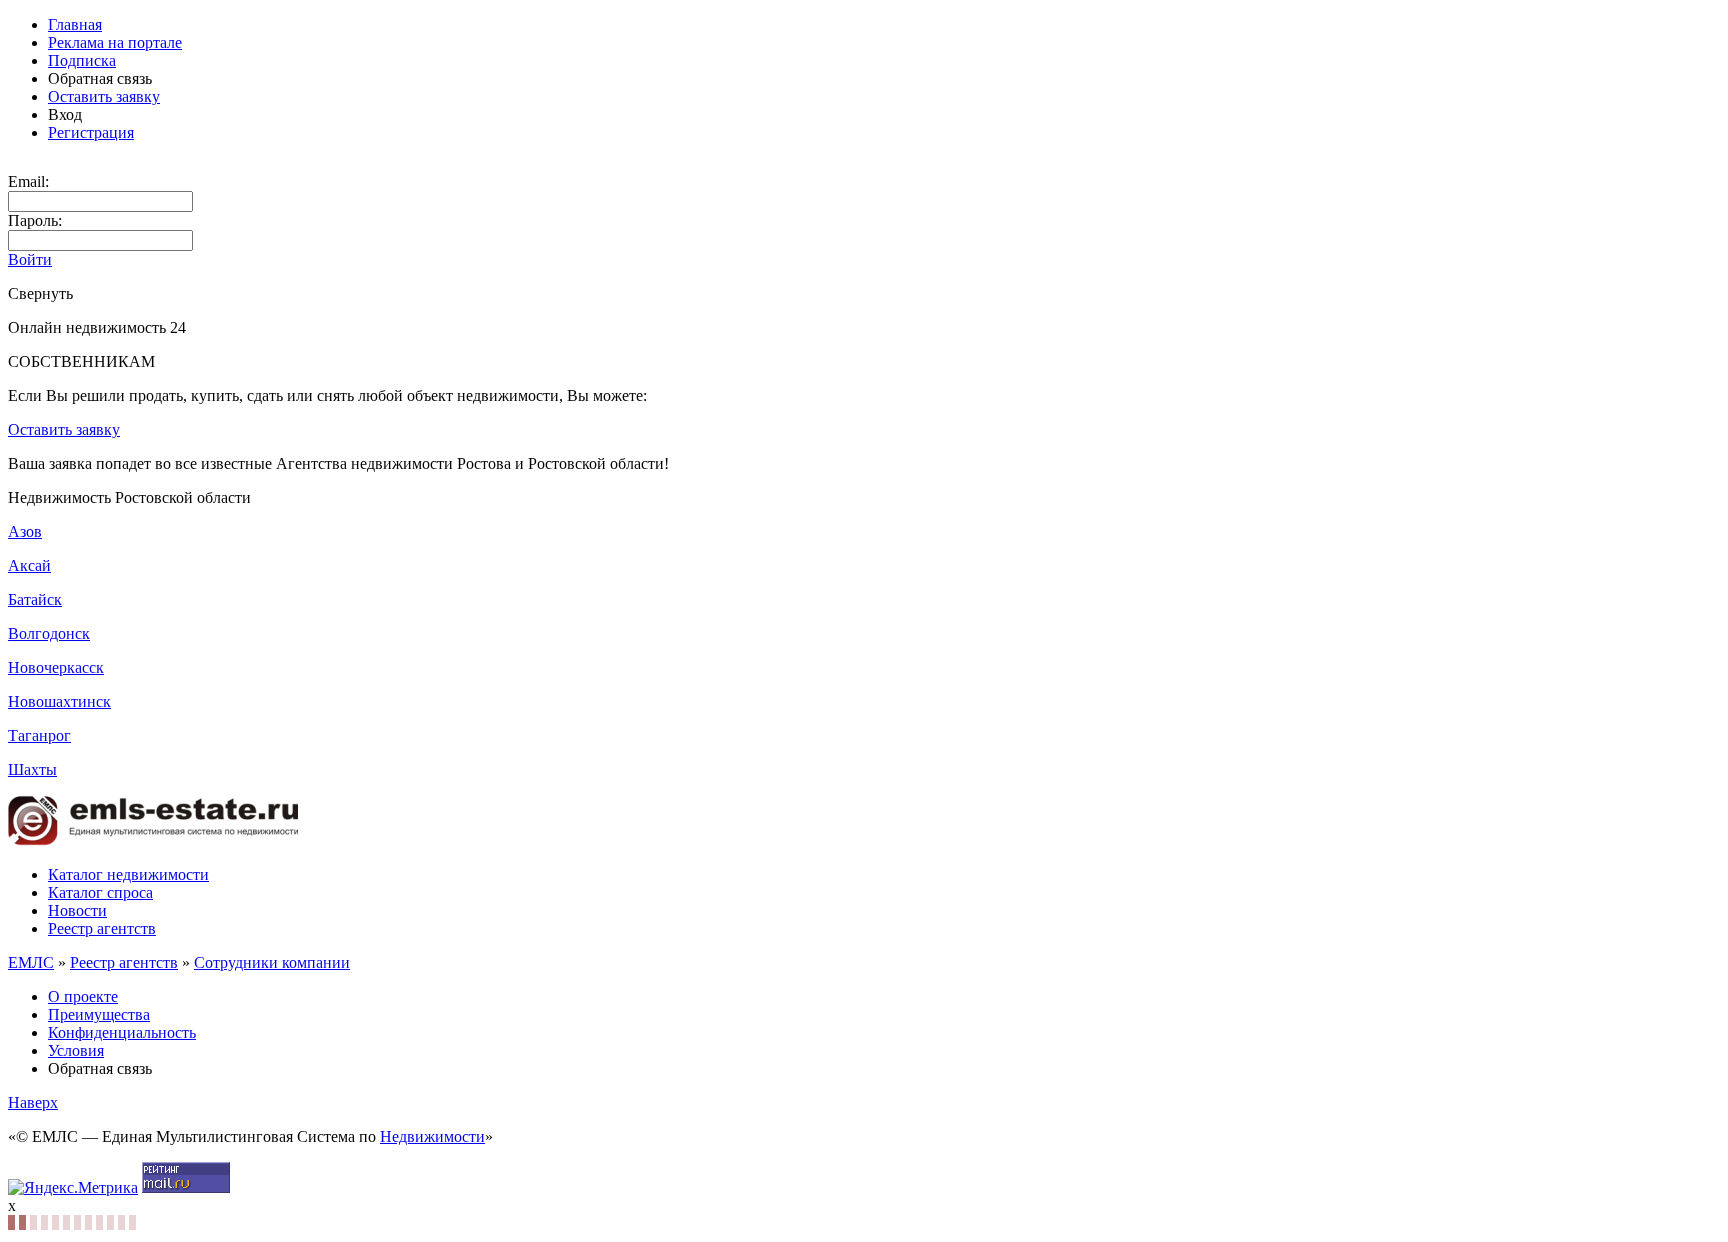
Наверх (33, 1102)
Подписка (82, 60)
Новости (77, 910)
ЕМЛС (31, 962)
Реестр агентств (102, 928)
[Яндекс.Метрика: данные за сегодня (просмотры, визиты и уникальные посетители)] (73, 1188)
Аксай (29, 565)
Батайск (35, 599)
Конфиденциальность (122, 1032)
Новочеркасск (56, 667)
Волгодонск (49, 633)
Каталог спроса (100, 892)
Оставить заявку (104, 96)
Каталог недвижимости (128, 874)
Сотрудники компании (272, 962)
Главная (75, 24)
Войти (30, 259)
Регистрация (91, 132)
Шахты (32, 769)
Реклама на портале (115, 42)
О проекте (83, 996)
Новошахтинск (59, 701)
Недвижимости (432, 1136)
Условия (76, 1050)
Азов (25, 531)
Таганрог (39, 735)
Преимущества (99, 1014)
